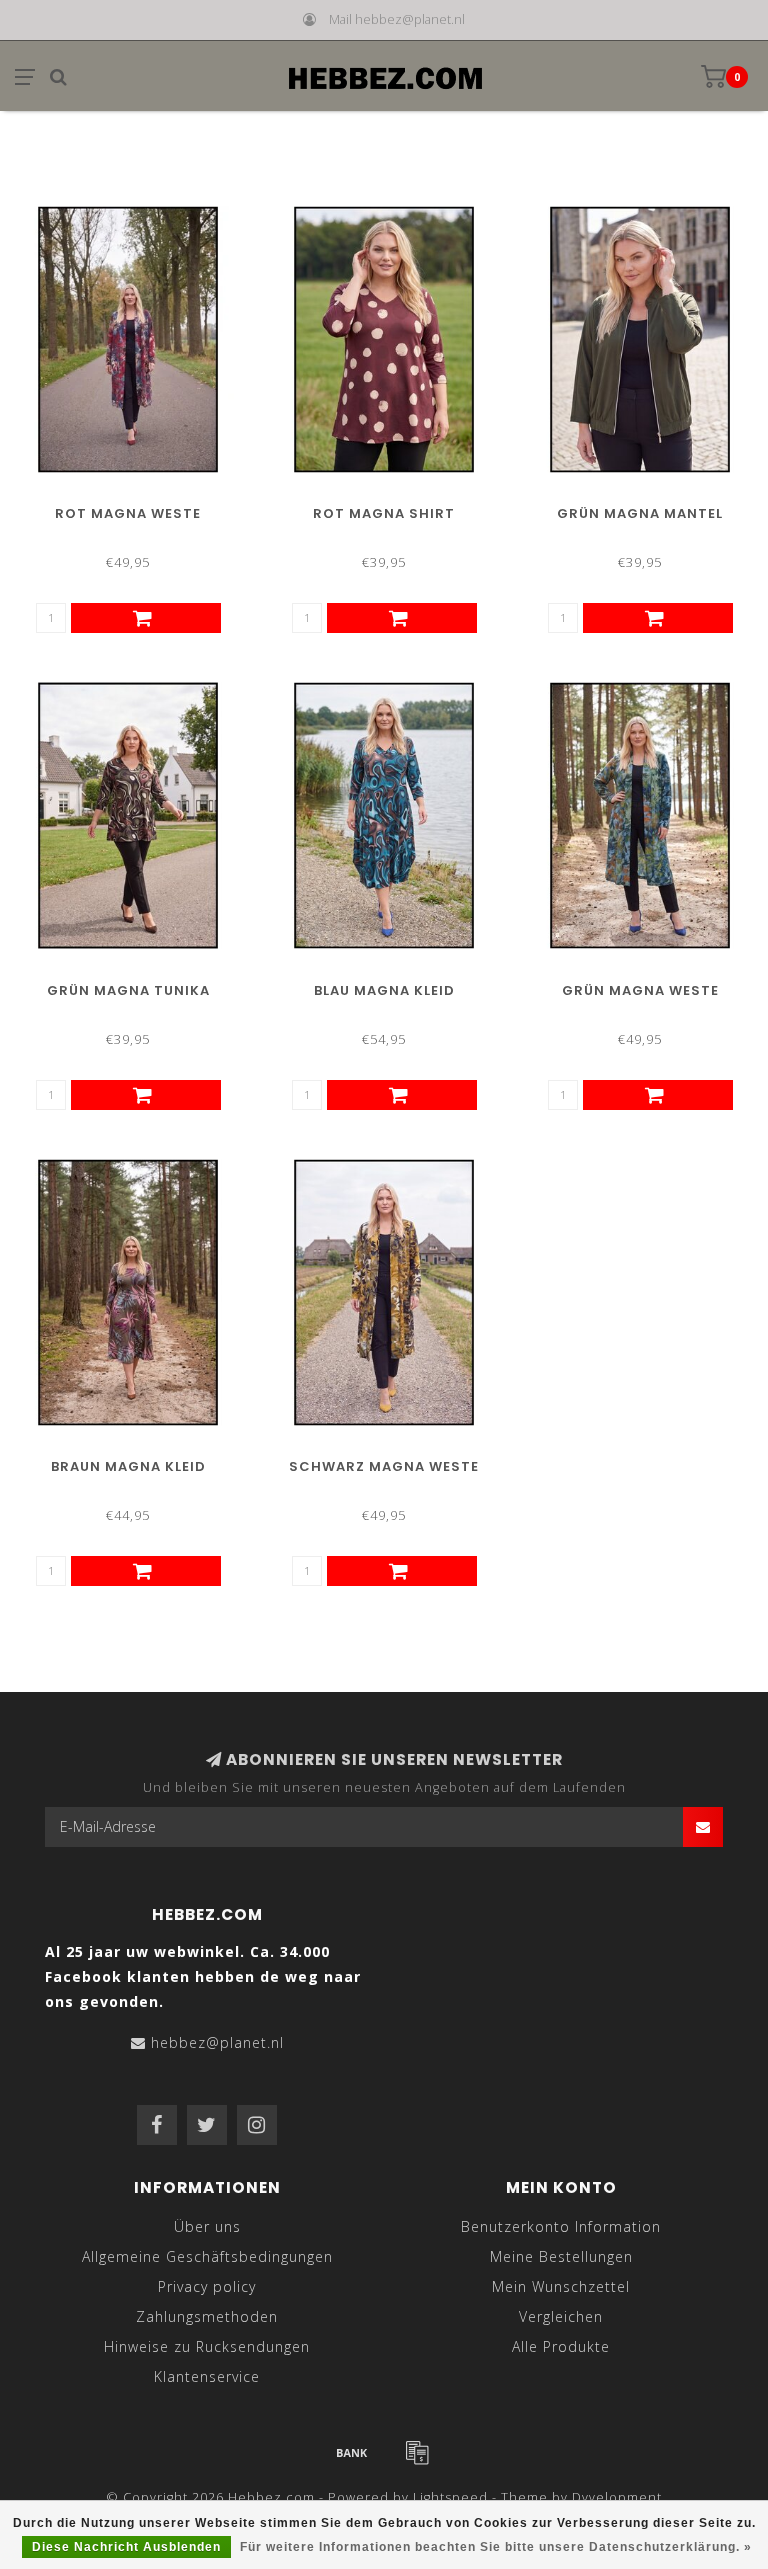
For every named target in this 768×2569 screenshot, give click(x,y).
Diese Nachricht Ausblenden (126, 2547)
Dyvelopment (617, 2497)
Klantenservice (207, 2376)
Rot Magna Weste (128, 513)
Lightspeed (450, 2497)
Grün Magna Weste (640, 990)
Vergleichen (561, 2316)
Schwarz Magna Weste (384, 1466)
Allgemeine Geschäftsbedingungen (207, 2256)
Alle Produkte (561, 2346)
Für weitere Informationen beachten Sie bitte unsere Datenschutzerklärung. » (496, 2547)
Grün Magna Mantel (640, 513)
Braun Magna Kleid (128, 1466)
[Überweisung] (352, 2452)
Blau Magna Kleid (384, 990)
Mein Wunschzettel (561, 2286)
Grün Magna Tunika (128, 990)
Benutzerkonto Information (561, 2226)
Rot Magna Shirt (384, 513)
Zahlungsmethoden (207, 2316)
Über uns (207, 2226)
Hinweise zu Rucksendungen (207, 2346)
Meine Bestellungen (561, 2256)
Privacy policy (207, 2286)
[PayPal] (417, 2452)
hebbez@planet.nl (217, 2042)
